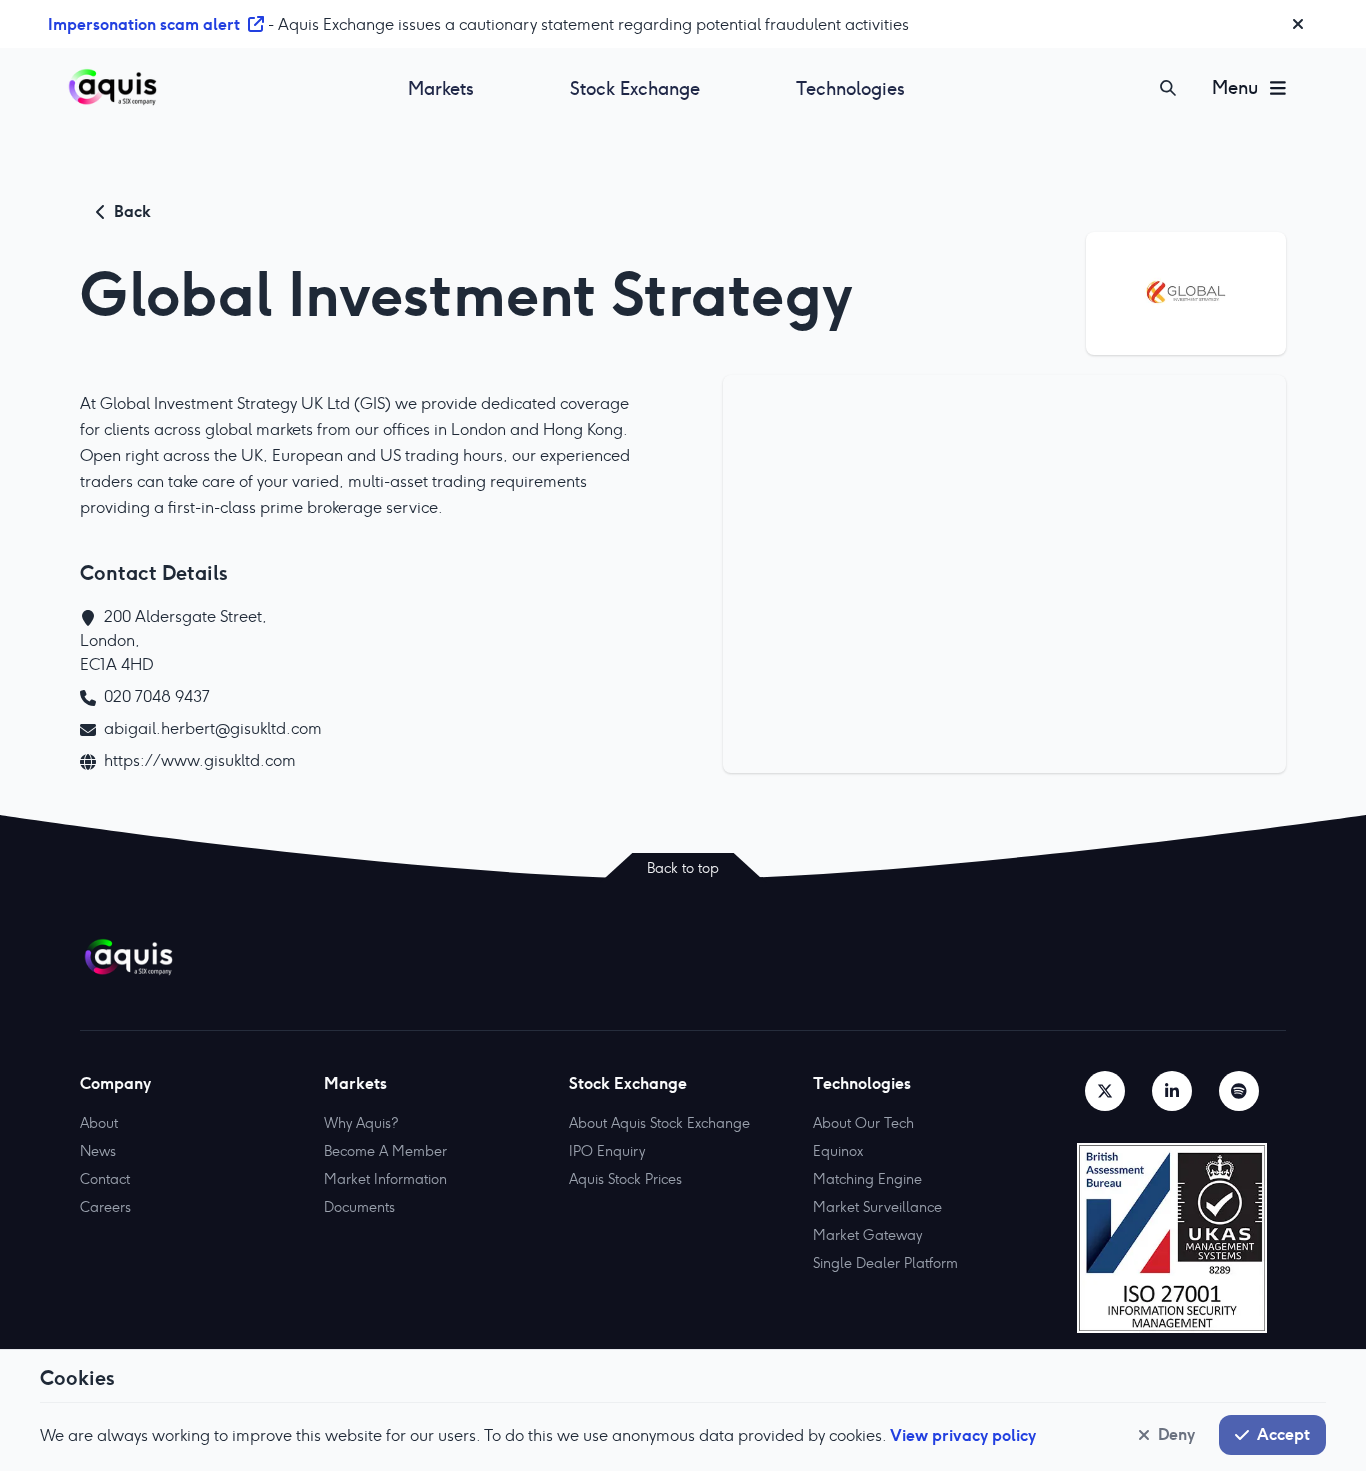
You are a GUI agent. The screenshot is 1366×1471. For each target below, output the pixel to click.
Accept (1283, 1434)
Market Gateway (867, 1235)
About (99, 1123)
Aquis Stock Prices (625, 1179)
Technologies (850, 88)
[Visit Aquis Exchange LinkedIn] (1172, 1091)
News (98, 1151)
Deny (1176, 1434)
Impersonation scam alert (144, 24)
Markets (441, 88)
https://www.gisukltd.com (200, 760)
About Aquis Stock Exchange (659, 1123)
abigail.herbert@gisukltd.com (213, 728)
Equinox (838, 1151)
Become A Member (385, 1151)
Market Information (385, 1179)
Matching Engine (867, 1179)
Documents (359, 1207)
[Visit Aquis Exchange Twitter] (1105, 1091)
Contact (105, 1179)
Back (132, 211)
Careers (105, 1207)
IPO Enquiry (607, 1151)
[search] (1168, 88)
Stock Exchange (635, 88)
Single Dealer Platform (885, 1263)
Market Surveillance (877, 1207)
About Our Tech (863, 1123)
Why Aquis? (361, 1123)
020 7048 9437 (157, 696)
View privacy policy (963, 1435)
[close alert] (1298, 24)
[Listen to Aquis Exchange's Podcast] (1239, 1091)
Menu (1235, 87)
